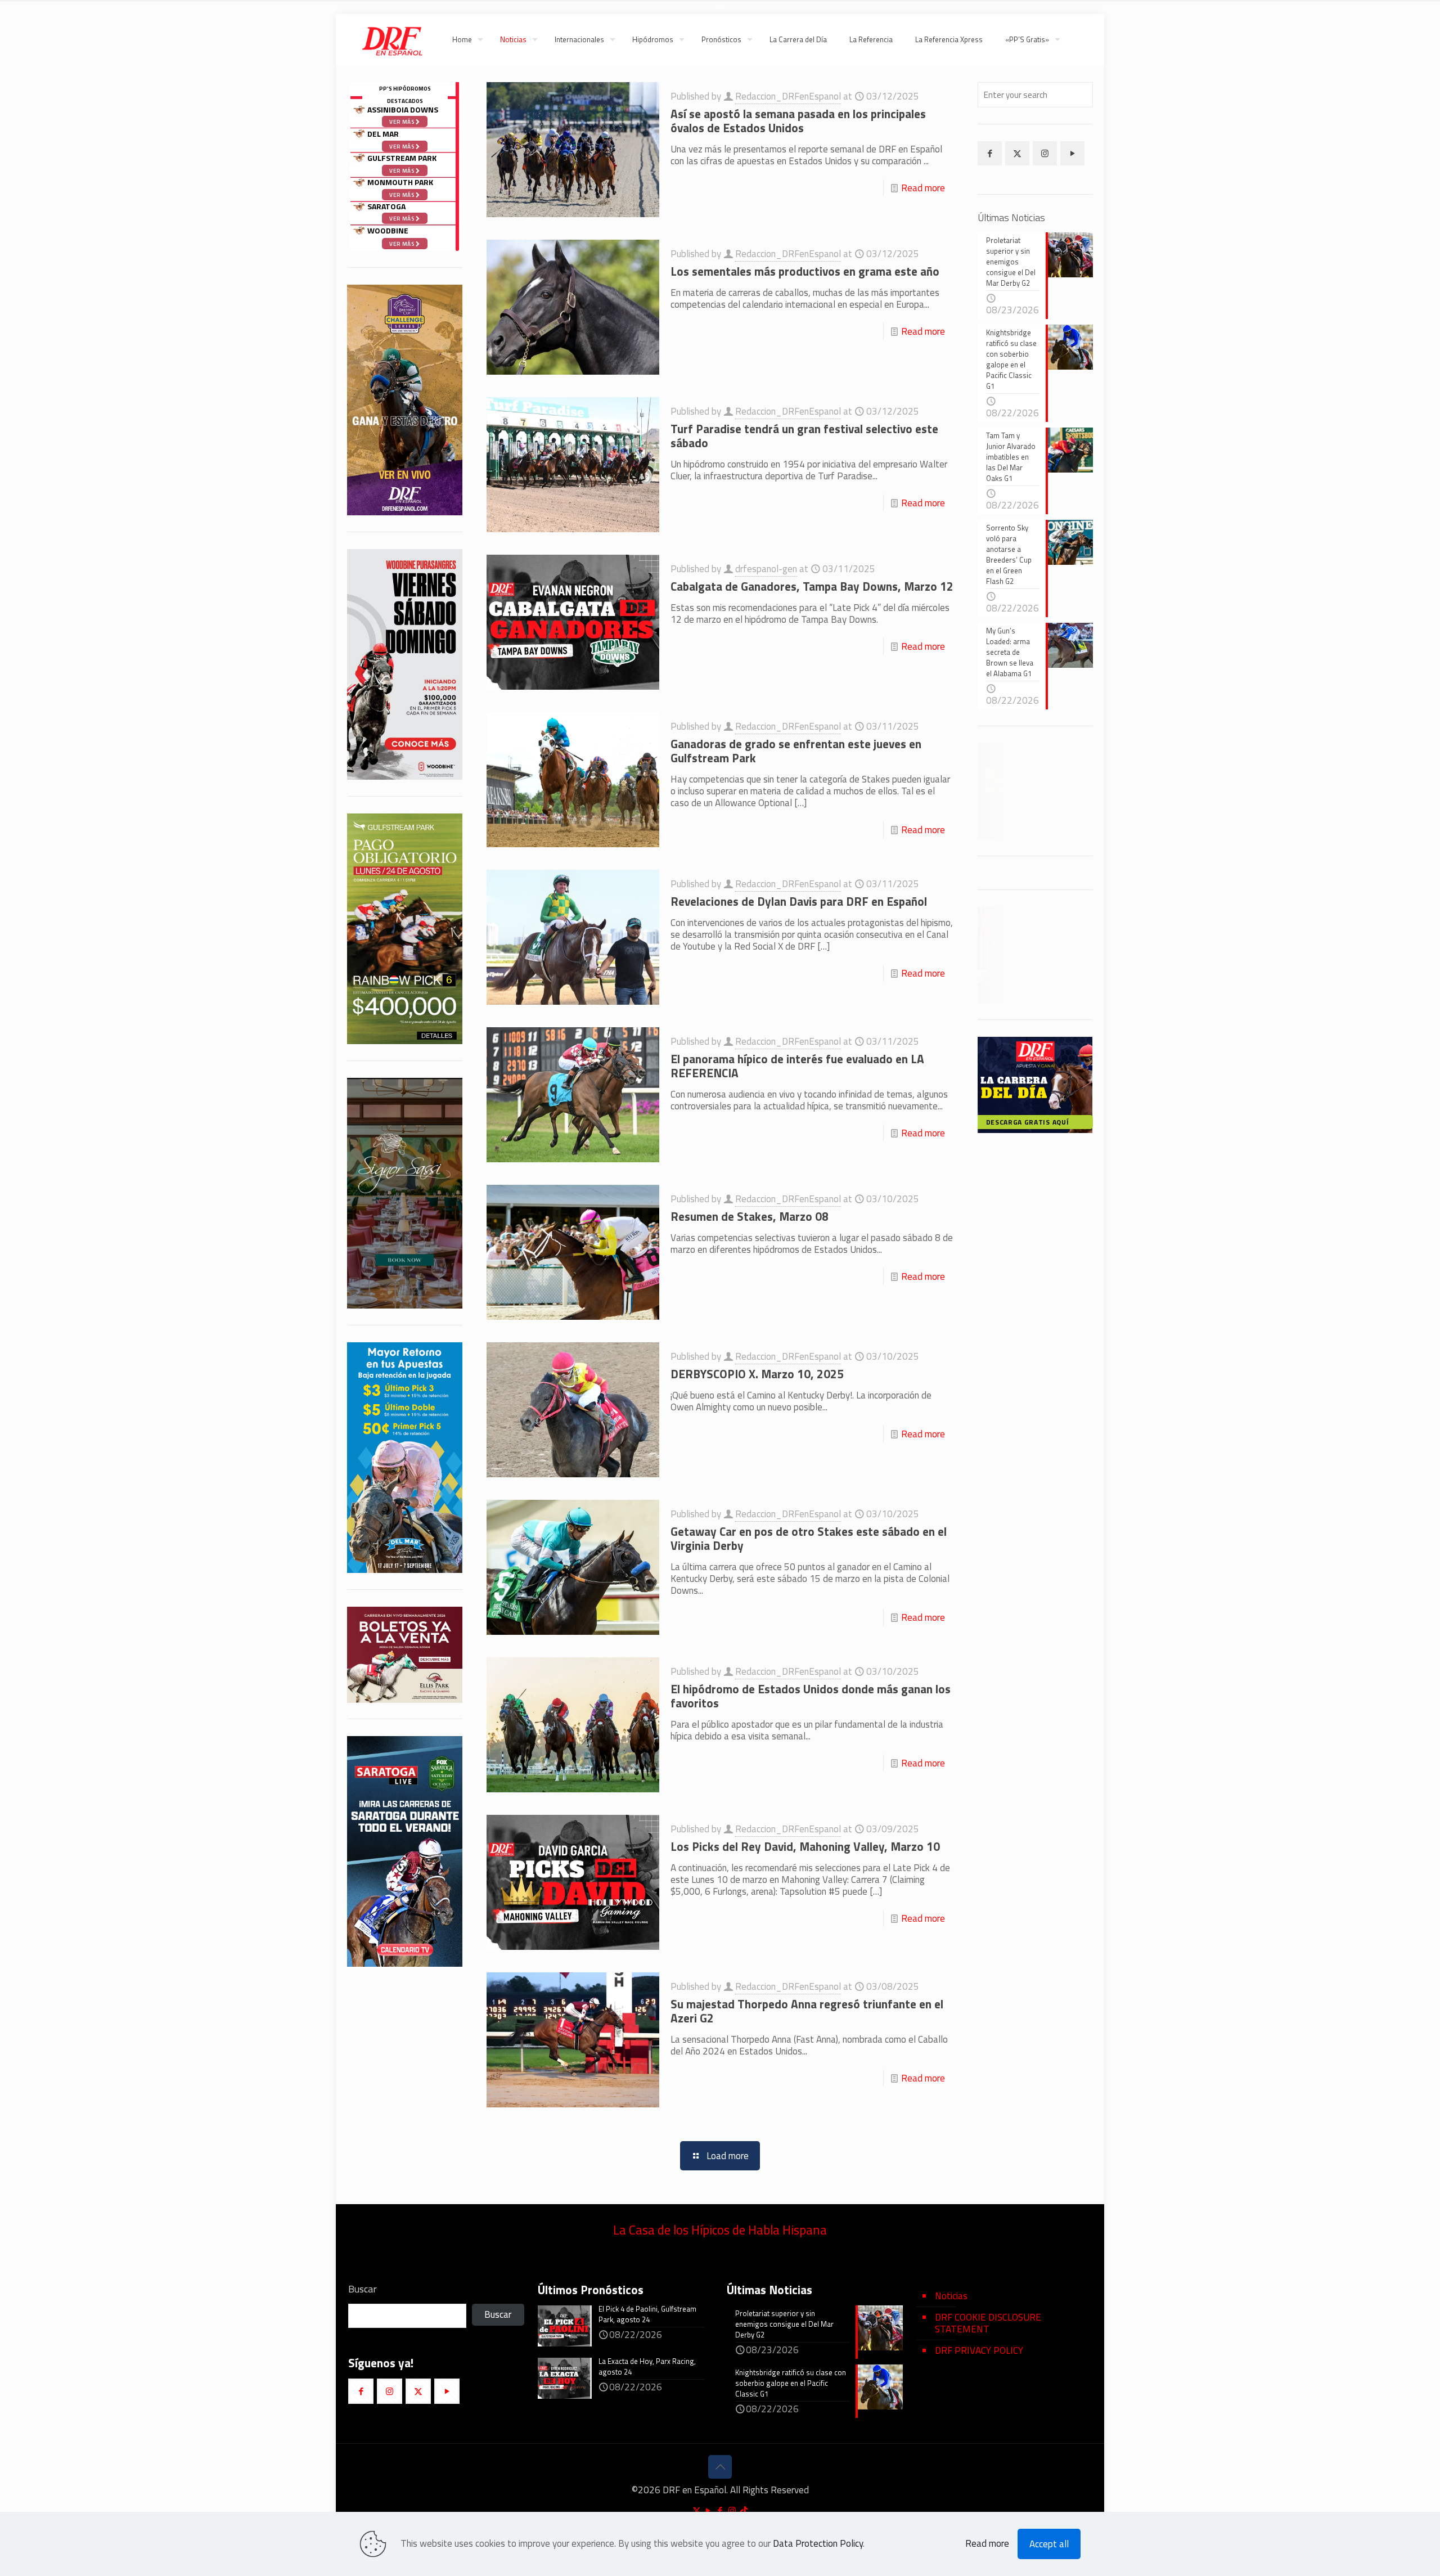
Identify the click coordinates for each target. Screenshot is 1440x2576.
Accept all (1049, 2544)
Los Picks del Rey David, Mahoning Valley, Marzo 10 (805, 1846)
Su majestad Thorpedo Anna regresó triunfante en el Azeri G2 (807, 2011)
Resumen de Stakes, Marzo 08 (750, 1216)
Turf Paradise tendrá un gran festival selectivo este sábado (804, 436)
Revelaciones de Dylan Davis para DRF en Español (799, 901)
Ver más (402, 244)
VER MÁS (1069, 990)
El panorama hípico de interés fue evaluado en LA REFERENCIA (797, 1066)
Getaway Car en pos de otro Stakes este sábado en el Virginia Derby (809, 1538)
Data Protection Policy (818, 2543)
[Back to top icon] (720, 2467)
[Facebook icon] (720, 2510)
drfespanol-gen (766, 569)
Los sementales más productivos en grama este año (805, 271)
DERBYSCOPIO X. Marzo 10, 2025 (757, 1374)
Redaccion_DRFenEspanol (788, 96)
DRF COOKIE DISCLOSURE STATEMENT (988, 2323)
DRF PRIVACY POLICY (979, 2350)
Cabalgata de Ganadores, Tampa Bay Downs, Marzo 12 (812, 586)
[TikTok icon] (744, 2510)
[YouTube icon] (708, 2510)
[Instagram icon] (732, 2510)
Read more (923, 188)
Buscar (363, 2289)
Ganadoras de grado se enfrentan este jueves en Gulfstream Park (796, 751)
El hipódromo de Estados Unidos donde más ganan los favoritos (811, 1696)
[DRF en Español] (392, 39)
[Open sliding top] (720, 13)
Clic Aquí (1036, 828)
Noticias (951, 2296)
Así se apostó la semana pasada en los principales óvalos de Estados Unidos (798, 121)
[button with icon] (990, 153)
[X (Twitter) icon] (697, 2510)
